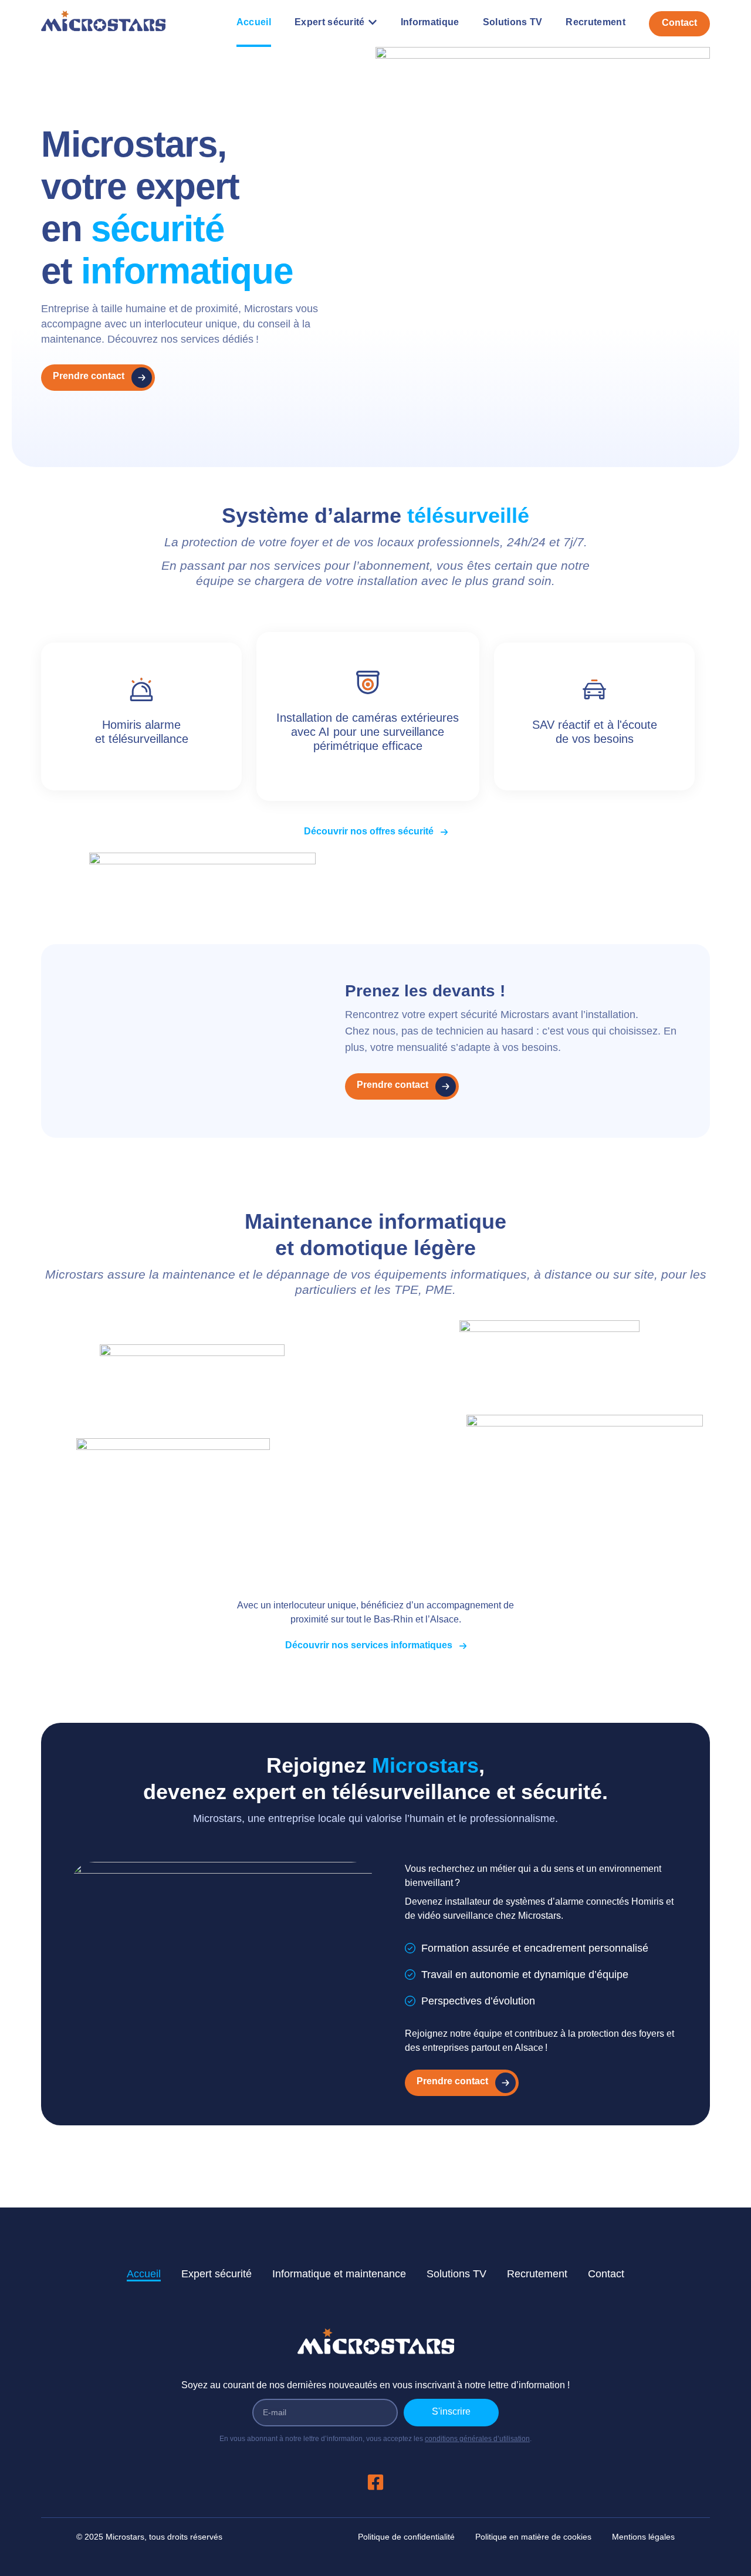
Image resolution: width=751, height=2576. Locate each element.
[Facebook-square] (375, 2482)
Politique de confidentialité (406, 2537)
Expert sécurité (216, 2274)
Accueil (144, 2274)
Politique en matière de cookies (533, 2537)
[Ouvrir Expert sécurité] (373, 22)
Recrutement (537, 2274)
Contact (606, 2274)
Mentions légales (643, 2537)
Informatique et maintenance (339, 2274)
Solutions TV (456, 2274)
